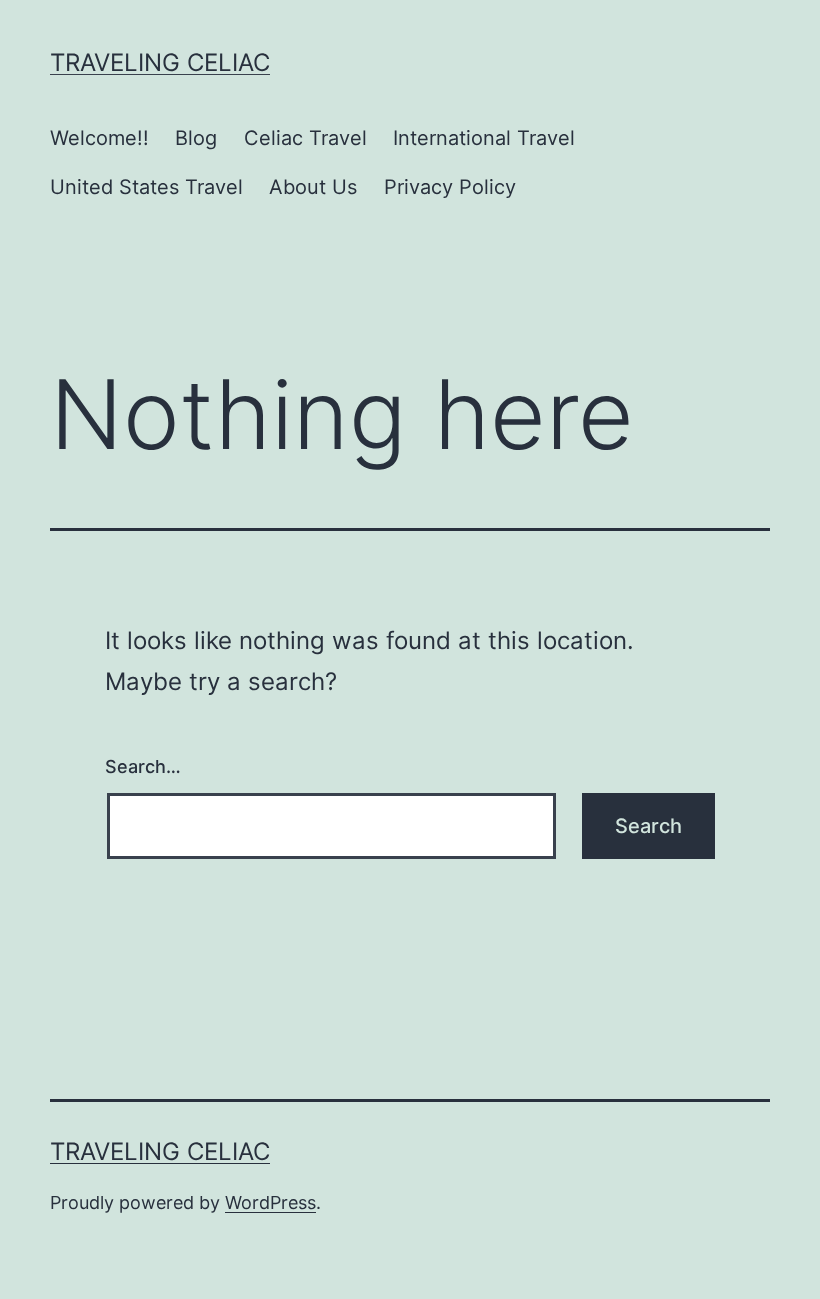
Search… (143, 766)
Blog (196, 138)
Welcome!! (99, 138)
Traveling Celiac (160, 62)
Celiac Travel (305, 138)
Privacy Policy (450, 187)
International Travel (484, 138)
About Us (313, 187)
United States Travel (146, 187)
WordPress (270, 1202)
